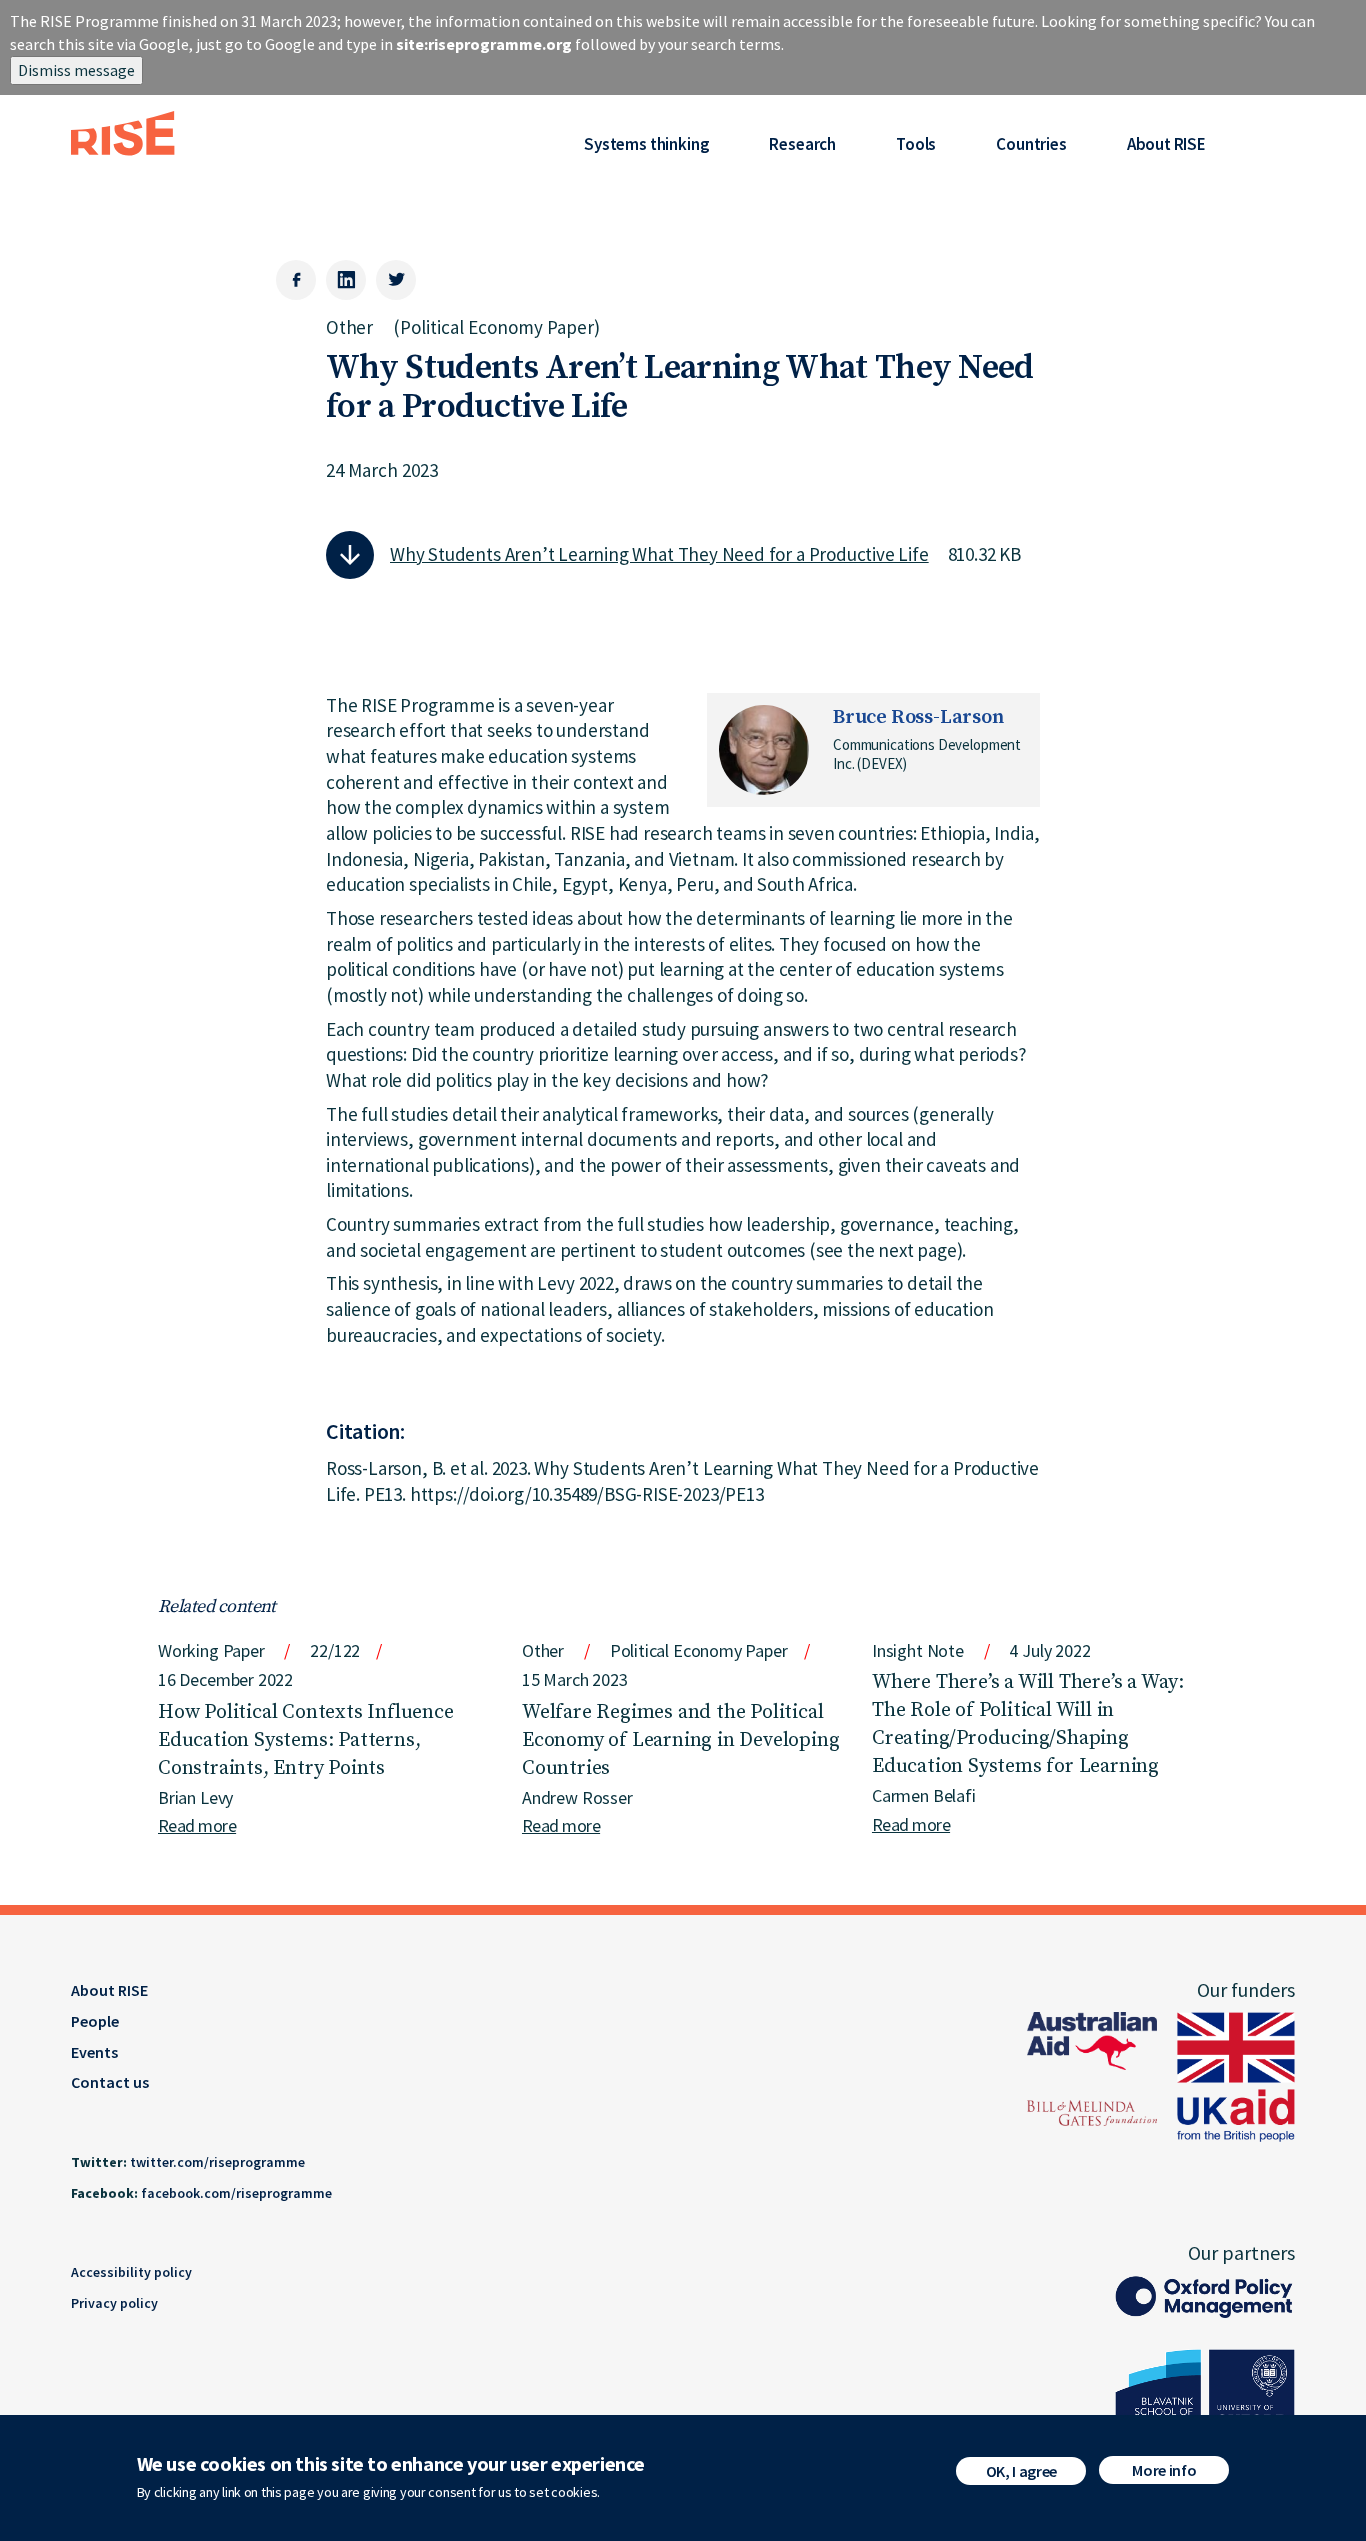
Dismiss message (76, 70)
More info (1164, 2470)
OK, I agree (1021, 2471)
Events (94, 2052)
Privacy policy (114, 2303)
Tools (916, 144)
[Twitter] (396, 280)
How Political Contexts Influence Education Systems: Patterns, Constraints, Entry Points (306, 1740)
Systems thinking (646, 144)
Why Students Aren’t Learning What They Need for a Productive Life (659, 554)
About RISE (1166, 144)
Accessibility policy (131, 2272)
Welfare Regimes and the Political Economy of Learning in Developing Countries (680, 1740)
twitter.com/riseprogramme (217, 2162)
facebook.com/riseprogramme (236, 2193)
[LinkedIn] (346, 280)
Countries (1031, 144)
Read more (197, 1825)
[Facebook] (296, 280)
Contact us (110, 2082)
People (95, 2021)
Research (802, 144)
